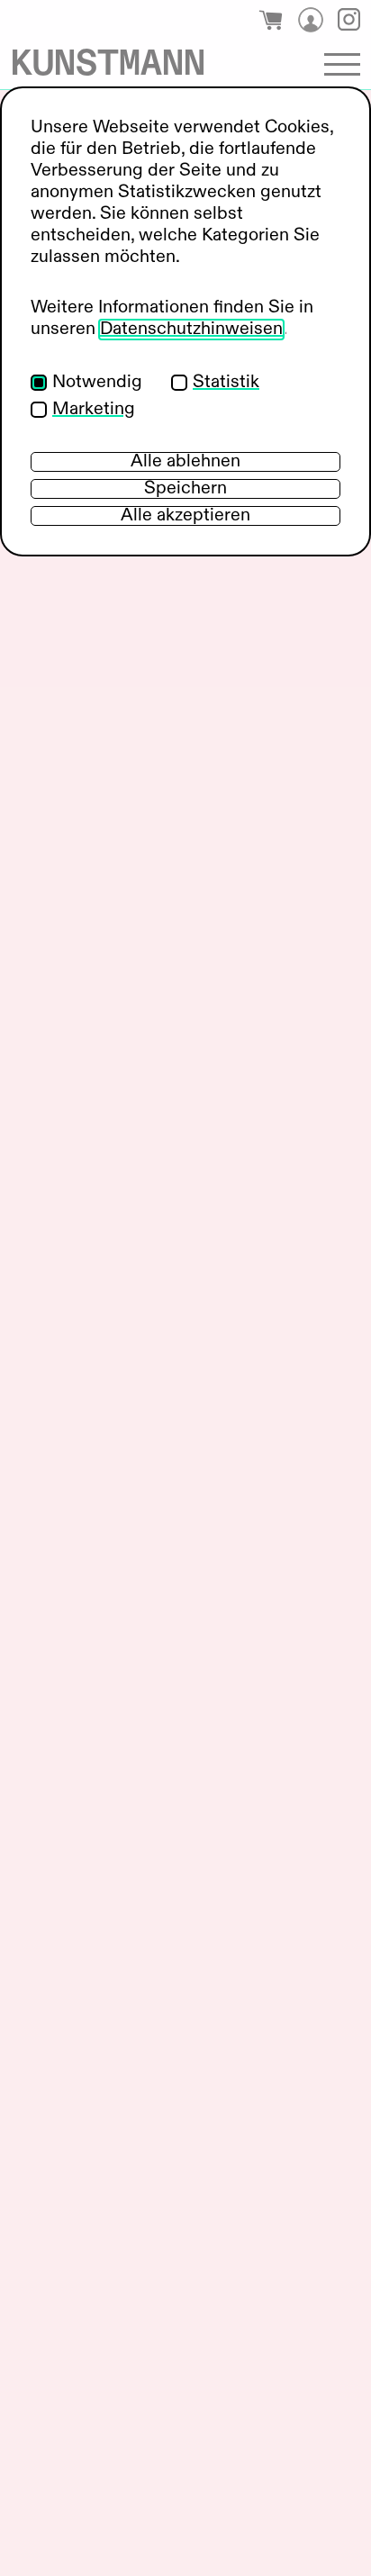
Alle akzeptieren (185, 516)
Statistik (226, 383)
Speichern (185, 489)
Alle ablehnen (185, 462)
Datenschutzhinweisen (191, 330)
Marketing (94, 410)
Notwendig (97, 383)
